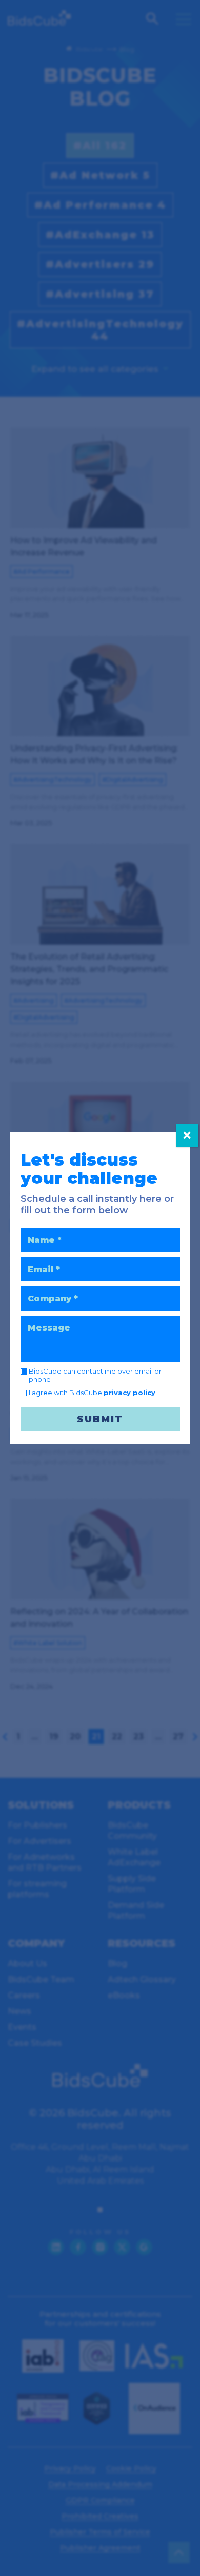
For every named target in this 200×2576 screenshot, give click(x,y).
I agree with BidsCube (92, 1393)
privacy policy (129, 1393)
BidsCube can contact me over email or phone (95, 1375)
